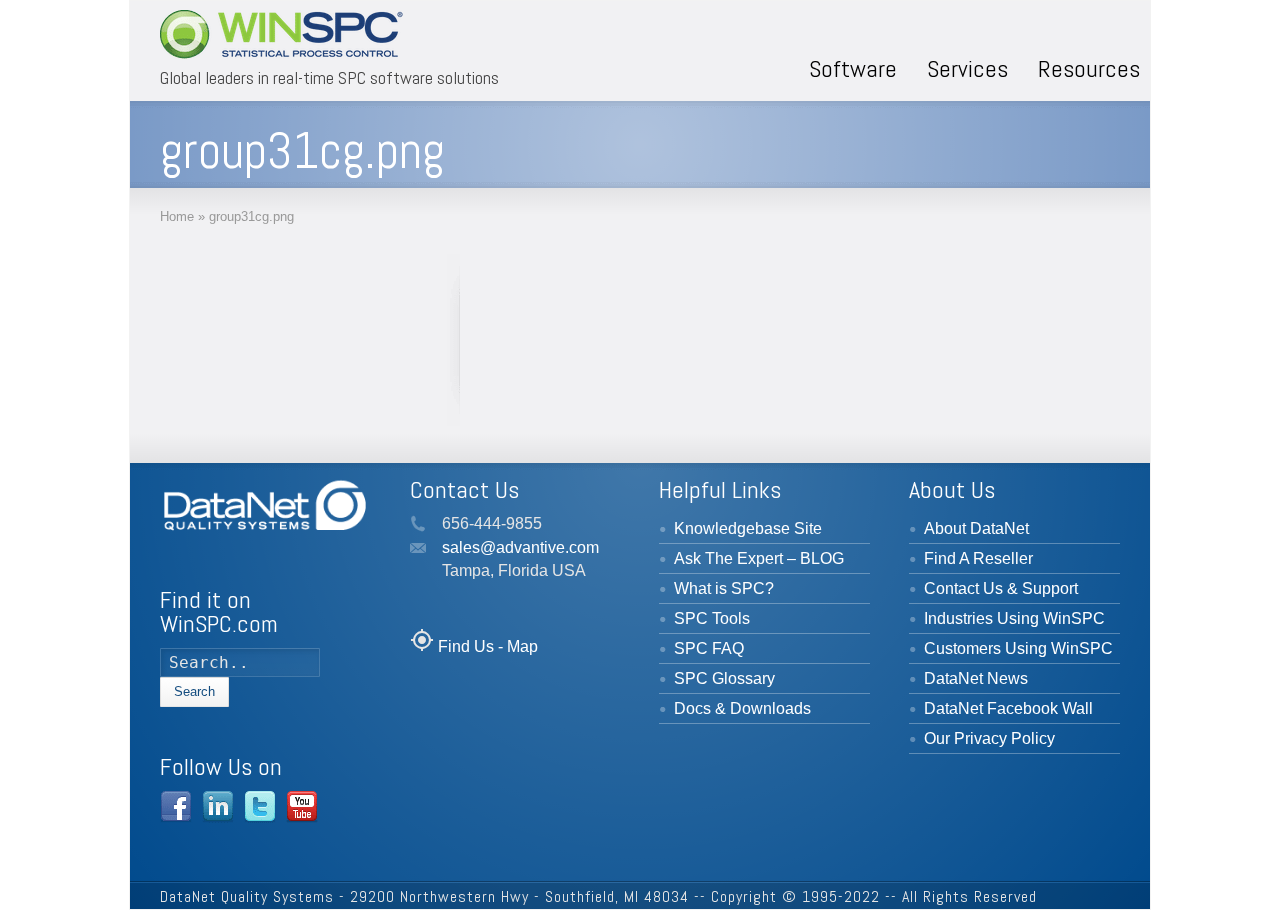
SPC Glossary (724, 678)
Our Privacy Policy (989, 738)
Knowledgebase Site (748, 528)
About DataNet (976, 528)
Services (967, 68)
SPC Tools (712, 618)
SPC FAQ (709, 648)
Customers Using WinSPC (1018, 648)
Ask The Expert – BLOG (759, 558)
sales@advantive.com (520, 547)
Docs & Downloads (742, 708)
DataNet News (976, 678)
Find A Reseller (978, 558)
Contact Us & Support (1001, 588)
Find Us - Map (488, 646)
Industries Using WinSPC (1014, 618)
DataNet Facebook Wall (1008, 708)
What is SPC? (724, 588)
